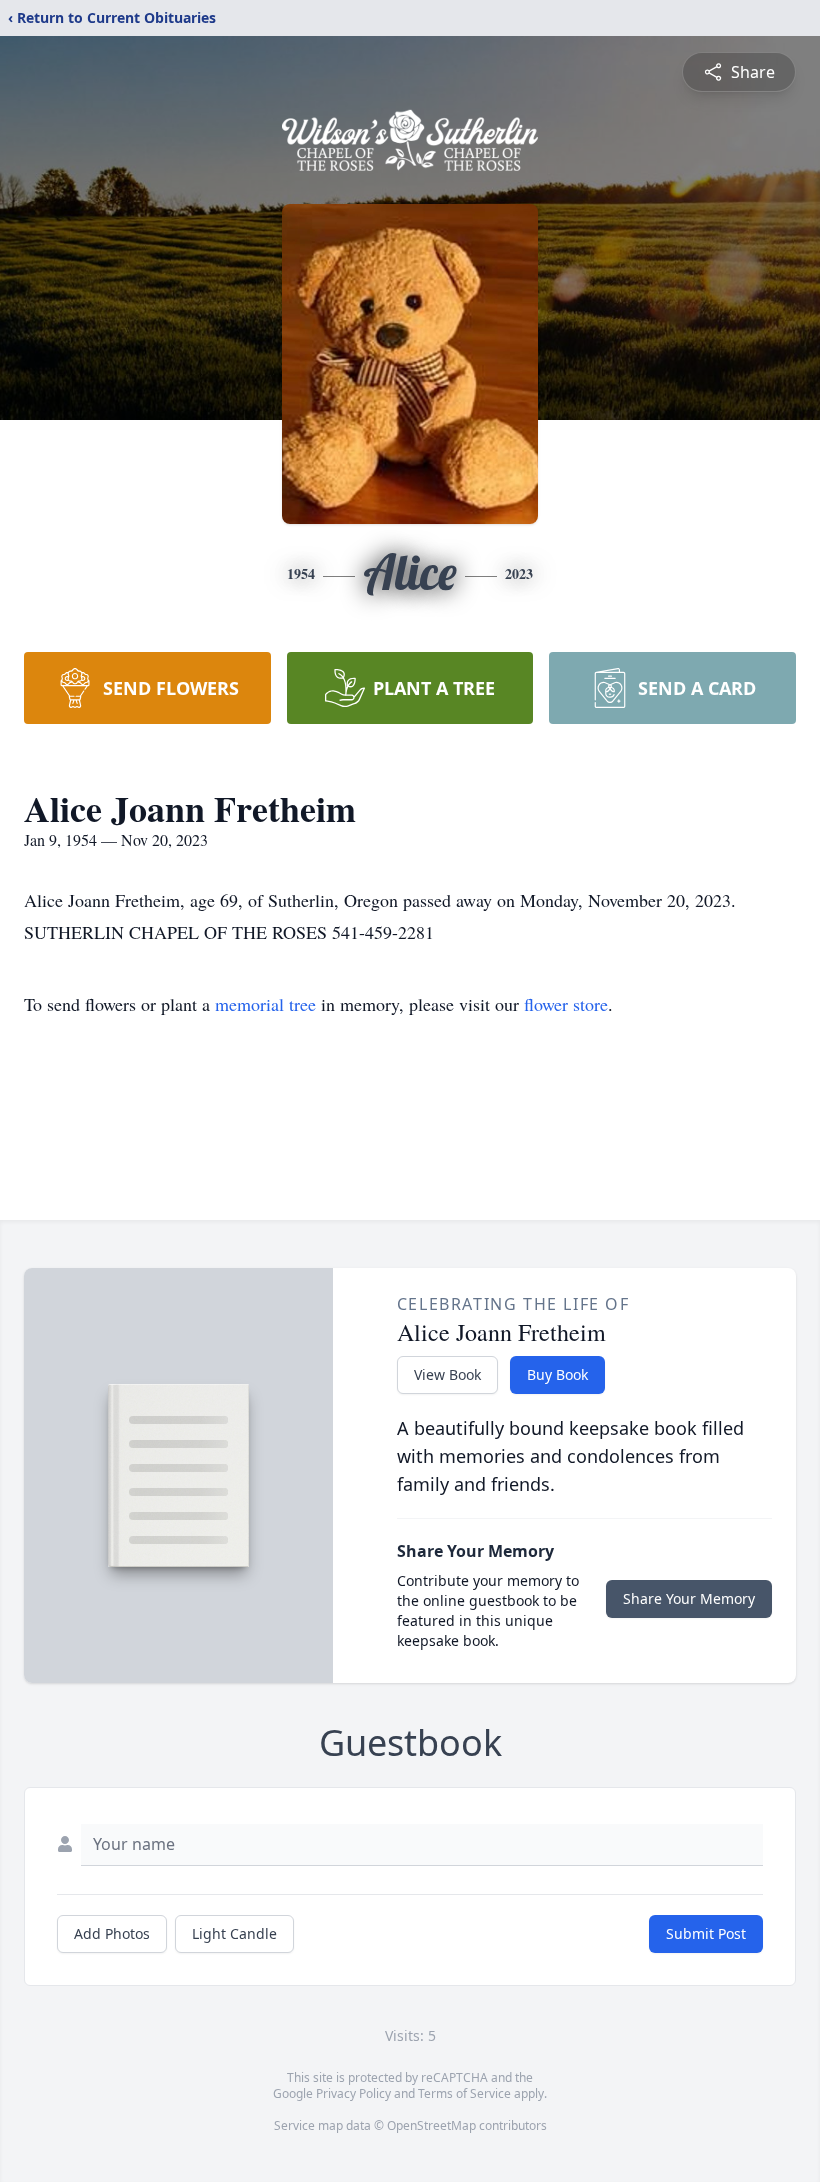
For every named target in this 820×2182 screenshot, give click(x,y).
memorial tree (265, 1004)
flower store (566, 1004)
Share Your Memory (689, 1598)
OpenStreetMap (431, 2125)
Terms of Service (464, 2093)
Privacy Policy (353, 2093)
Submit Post (706, 1933)
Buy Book (557, 1374)
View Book (447, 1374)
